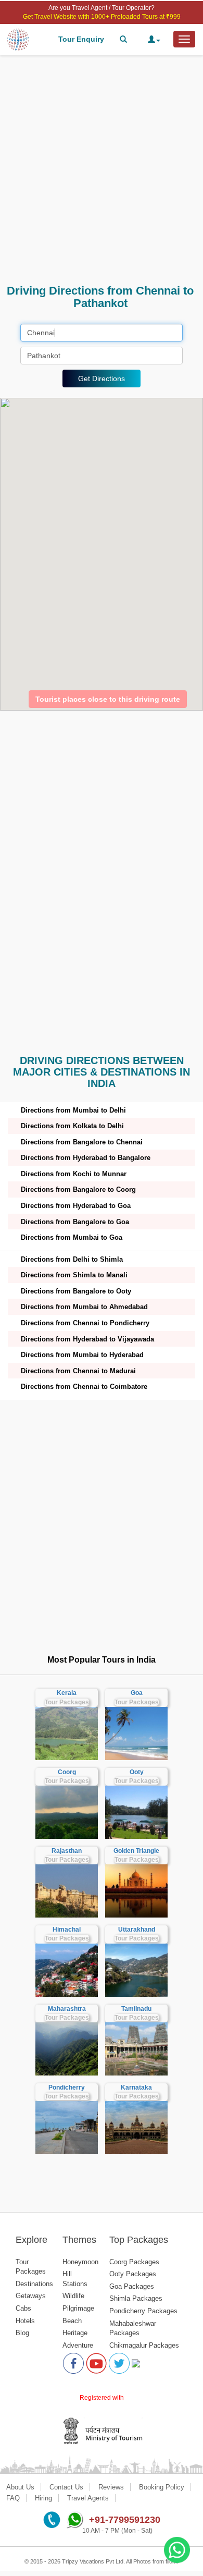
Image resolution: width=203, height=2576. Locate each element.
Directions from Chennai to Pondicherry (85, 1323)
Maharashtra (67, 2009)
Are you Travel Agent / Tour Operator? (102, 8)
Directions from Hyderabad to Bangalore (86, 1158)
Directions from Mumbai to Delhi (73, 1110)
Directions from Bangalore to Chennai (82, 1142)
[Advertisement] (102, 170)
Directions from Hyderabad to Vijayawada (87, 1339)
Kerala (67, 1693)
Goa (137, 1693)
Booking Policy (162, 2487)
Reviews (111, 2487)
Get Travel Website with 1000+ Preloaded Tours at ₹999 (102, 17)
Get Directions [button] (102, 379)
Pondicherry (67, 2087)
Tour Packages (67, 1702)
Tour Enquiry (81, 39)
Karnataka (136, 2087)
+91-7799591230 (125, 2520)
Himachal (67, 1930)
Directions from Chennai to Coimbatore (84, 1387)
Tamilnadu (136, 2009)
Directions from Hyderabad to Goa (76, 1206)
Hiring (43, 2498)
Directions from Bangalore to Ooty (76, 1291)
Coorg (67, 1772)
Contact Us (66, 2487)
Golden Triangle (136, 1851)
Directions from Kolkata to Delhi (72, 1126)
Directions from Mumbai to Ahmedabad (84, 1307)
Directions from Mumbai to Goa (72, 1237)
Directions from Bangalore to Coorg (78, 1189)
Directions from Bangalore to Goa (75, 1222)
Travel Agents (88, 2498)
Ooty (137, 1772)
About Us (20, 2487)
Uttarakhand (137, 1930)
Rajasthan (67, 1851)
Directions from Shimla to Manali (74, 1275)
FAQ (13, 2498)
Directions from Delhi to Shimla (72, 1259)
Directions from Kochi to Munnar (74, 1174)
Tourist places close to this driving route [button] (108, 699)
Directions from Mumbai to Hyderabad (82, 1355)
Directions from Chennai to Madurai (78, 1371)
